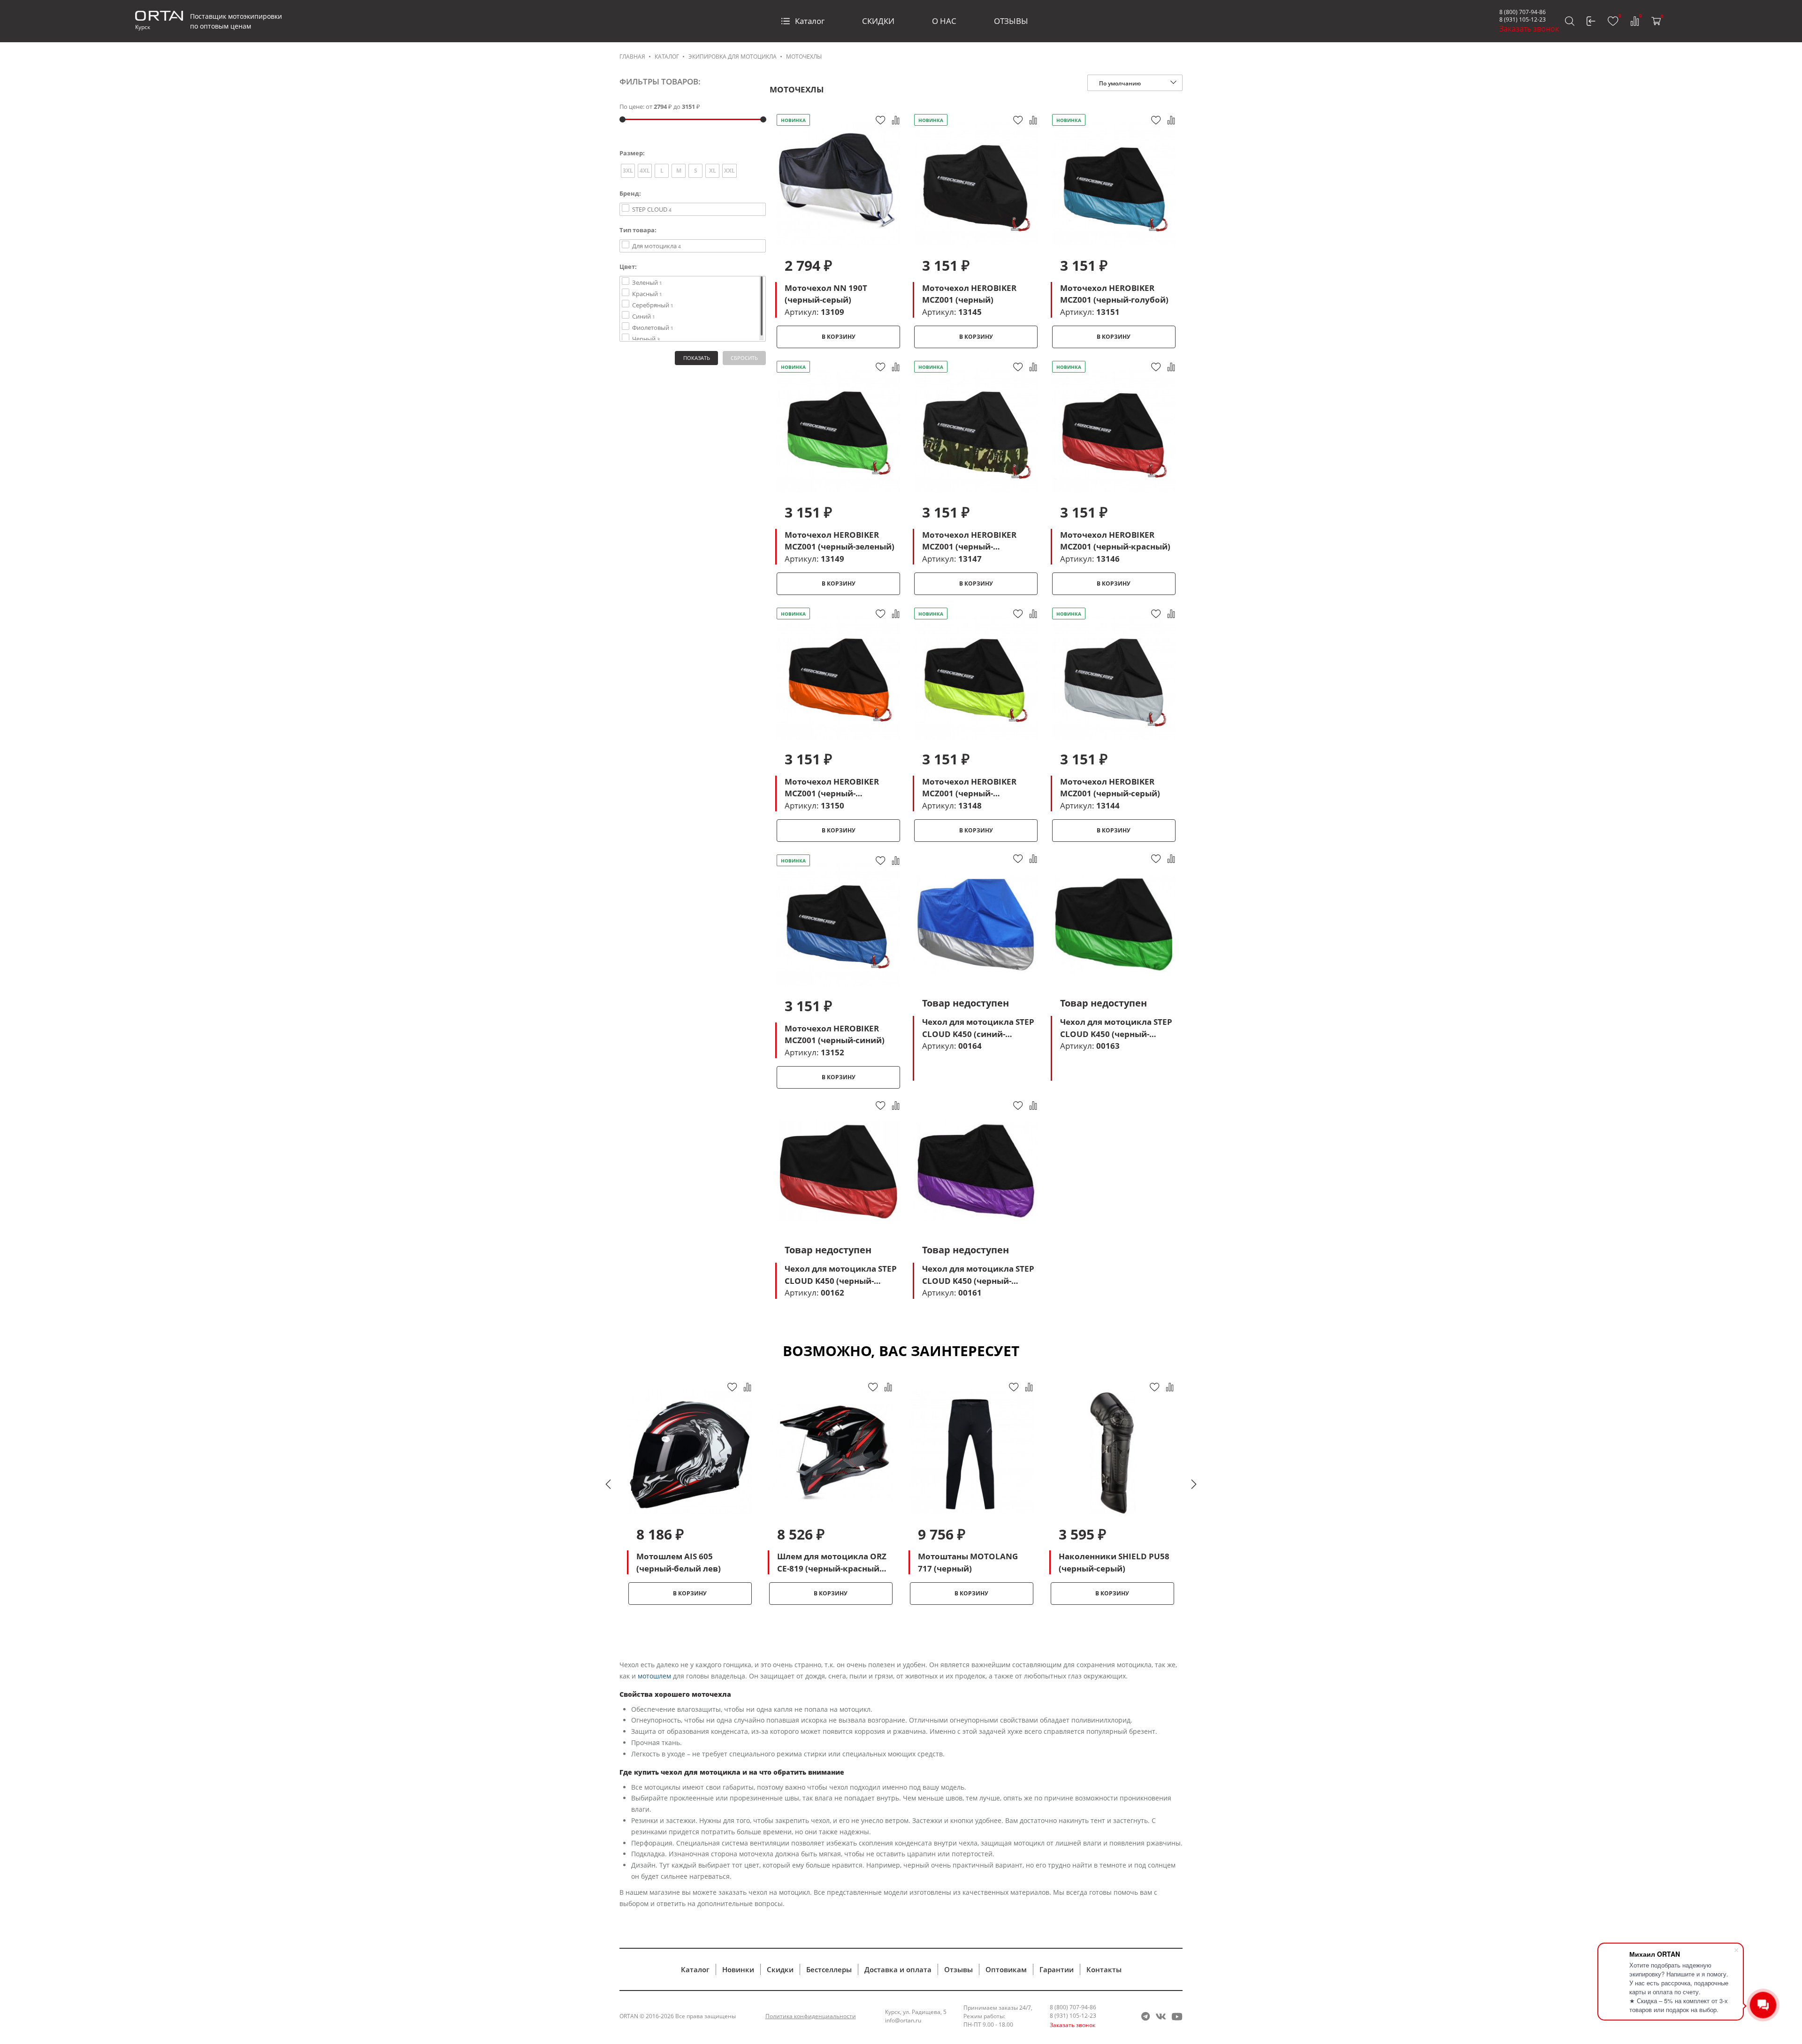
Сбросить (744, 358)
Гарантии (1057, 1969)
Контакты (1104, 1969)
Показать (697, 358)
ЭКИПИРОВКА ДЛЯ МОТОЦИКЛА (733, 57)
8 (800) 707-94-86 (1523, 12)
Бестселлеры (829, 1969)
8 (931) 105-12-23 (1523, 19)
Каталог (810, 21)
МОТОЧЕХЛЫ (804, 57)
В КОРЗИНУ (839, 337)
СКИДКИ (878, 21)
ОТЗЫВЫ (1011, 21)
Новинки (738, 1969)
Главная (632, 57)
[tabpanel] (690, 1493)
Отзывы (958, 1969)
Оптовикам (1006, 1969)
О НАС (944, 21)
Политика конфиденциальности (811, 2016)
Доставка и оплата (898, 1969)
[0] (1613, 21)
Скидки (780, 1969)
